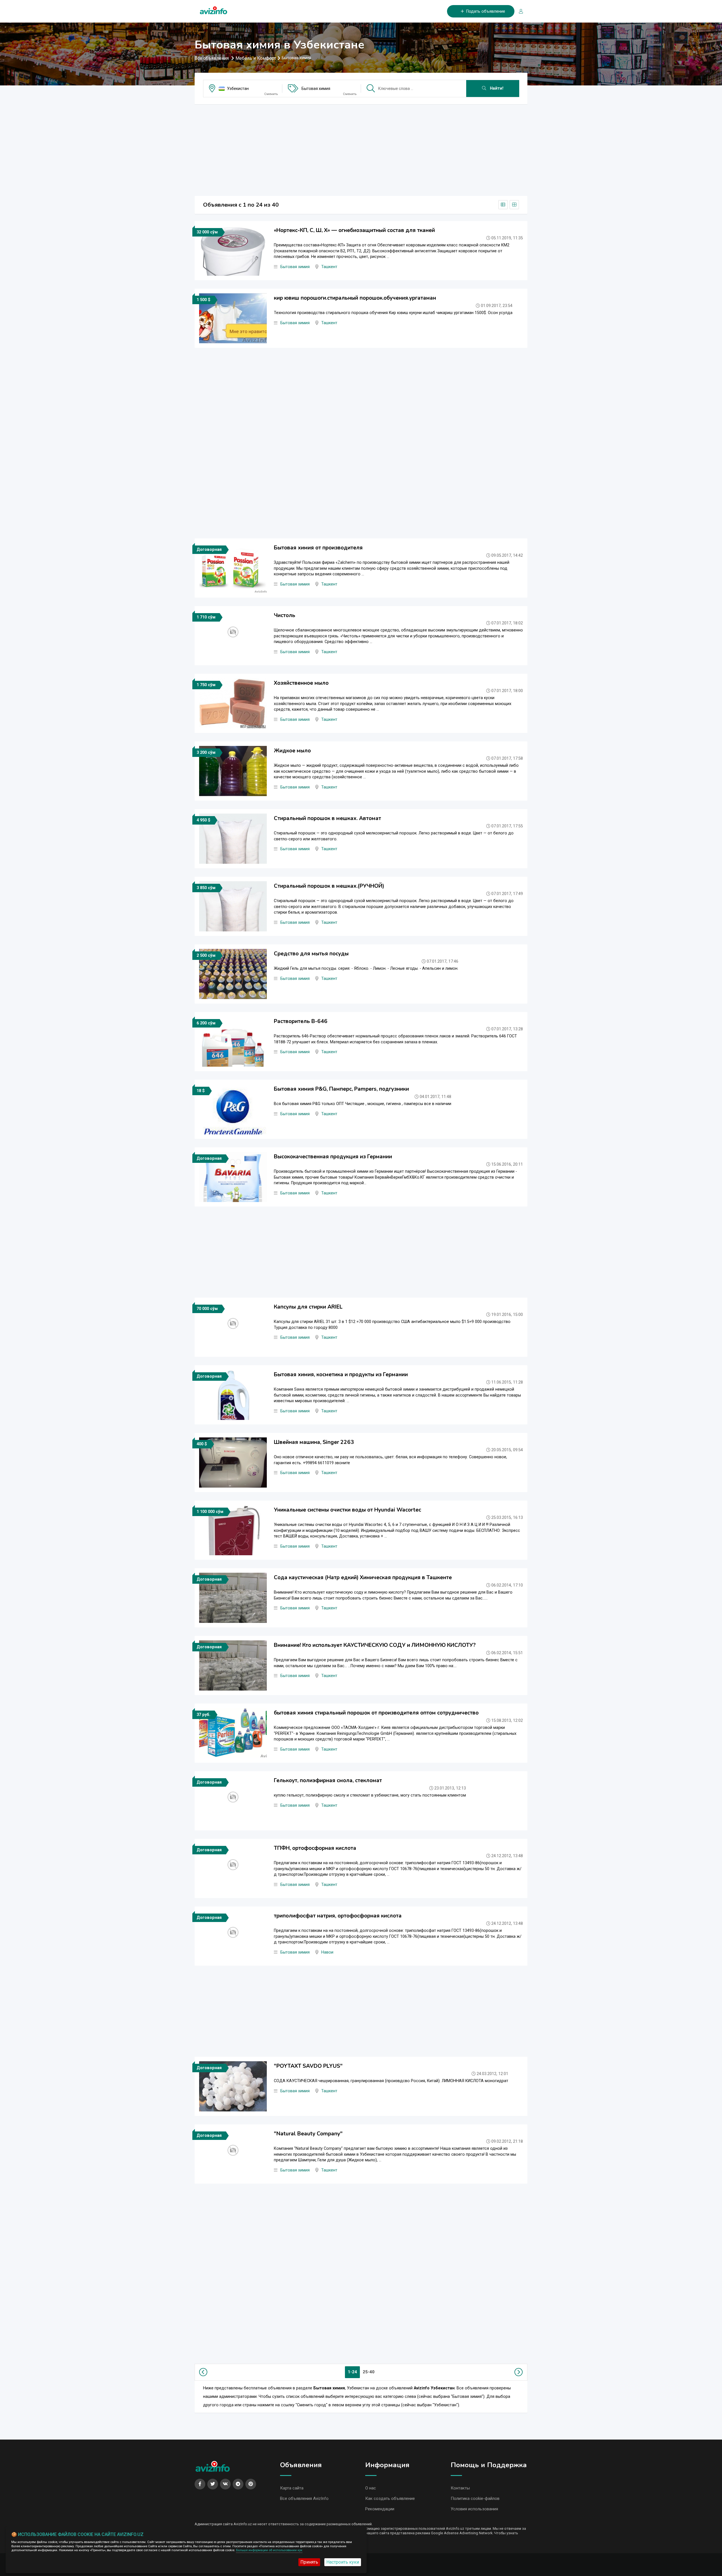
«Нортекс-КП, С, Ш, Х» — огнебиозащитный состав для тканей (354, 230)
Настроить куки (343, 2562)
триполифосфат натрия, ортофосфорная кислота (338, 1916)
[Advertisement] (361, 148)
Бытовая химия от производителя (318, 548)
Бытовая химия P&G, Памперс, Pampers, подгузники (341, 1089)
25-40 (369, 2372)
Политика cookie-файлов (475, 2498)
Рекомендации (380, 2509)
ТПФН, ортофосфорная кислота (315, 1848)
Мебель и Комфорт (256, 58)
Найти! (496, 88)
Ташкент (329, 267)
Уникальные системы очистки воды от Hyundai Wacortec (347, 1510)
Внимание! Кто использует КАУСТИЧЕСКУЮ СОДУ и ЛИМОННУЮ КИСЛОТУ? (375, 1645)
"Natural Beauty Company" (308, 2134)
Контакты (460, 2488)
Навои (327, 1952)
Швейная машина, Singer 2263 (314, 1442)
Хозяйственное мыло (301, 683)
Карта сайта (292, 2488)
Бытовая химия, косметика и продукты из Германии (341, 1375)
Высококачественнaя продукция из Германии (333, 1157)
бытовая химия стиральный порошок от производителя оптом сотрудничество (376, 1713)
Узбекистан (238, 89)
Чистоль (285, 615)
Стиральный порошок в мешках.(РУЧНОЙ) (329, 886)
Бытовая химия (316, 89)
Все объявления (212, 58)
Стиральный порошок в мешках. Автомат (327, 818)
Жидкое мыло (292, 751)
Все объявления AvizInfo (304, 2498)
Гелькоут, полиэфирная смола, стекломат (328, 1780)
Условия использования (474, 2509)
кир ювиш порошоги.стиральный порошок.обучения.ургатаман (355, 298)
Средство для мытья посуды (311, 954)
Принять (309, 2562)
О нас (371, 2488)
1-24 (352, 2372)
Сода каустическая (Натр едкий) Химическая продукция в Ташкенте (363, 1578)
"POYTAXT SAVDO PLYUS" (308, 2066)
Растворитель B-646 (301, 1021)
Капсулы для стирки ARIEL (308, 1307)
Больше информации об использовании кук (269, 2550)
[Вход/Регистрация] (519, 11)
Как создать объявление (390, 2498)
